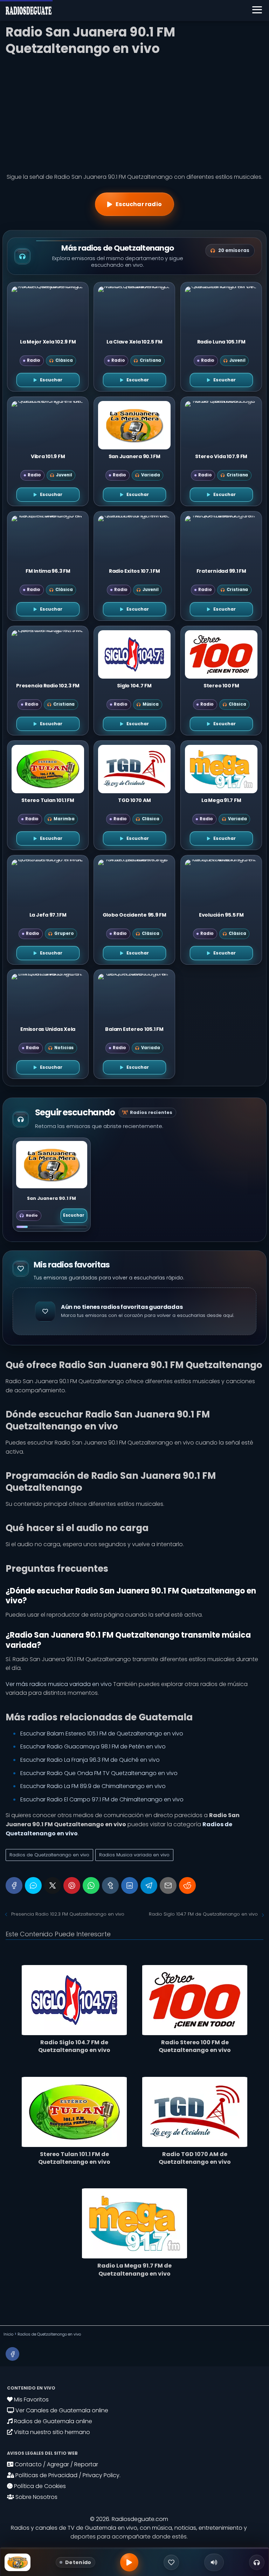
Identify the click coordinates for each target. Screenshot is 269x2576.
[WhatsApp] (91, 1885)
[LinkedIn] (130, 1885)
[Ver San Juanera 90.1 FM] (52, 1165)
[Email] (168, 1885)
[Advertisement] (134, 112)
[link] (52, 1185)
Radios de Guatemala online (52, 2421)
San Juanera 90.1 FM (51, 1199)
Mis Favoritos (31, 2400)
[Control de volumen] (214, 2562)
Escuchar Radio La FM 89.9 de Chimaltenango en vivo (93, 1786)
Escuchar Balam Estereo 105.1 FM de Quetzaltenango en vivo (102, 1734)
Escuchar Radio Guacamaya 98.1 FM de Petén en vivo (93, 1746)
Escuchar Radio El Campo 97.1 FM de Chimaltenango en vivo (102, 1799)
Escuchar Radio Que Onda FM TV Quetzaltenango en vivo (99, 1773)
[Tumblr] (110, 1885)
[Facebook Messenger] (33, 1885)
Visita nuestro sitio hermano (51, 2432)
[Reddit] (187, 1885)
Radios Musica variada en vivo (134, 1855)
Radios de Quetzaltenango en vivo (49, 1855)
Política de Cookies (39, 2486)
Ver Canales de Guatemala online (61, 2410)
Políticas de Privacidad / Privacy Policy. (67, 2475)
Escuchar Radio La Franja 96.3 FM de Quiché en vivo (90, 1760)
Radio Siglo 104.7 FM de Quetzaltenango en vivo (203, 1914)
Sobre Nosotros (36, 2497)
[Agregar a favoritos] (171, 2562)
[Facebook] (14, 1885)
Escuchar (74, 1215)
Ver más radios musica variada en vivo (59, 1684)
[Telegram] (149, 1885)
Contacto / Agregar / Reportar (56, 2464)
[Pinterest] (72, 1885)
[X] (53, 1885)
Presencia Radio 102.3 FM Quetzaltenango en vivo (68, 1914)
